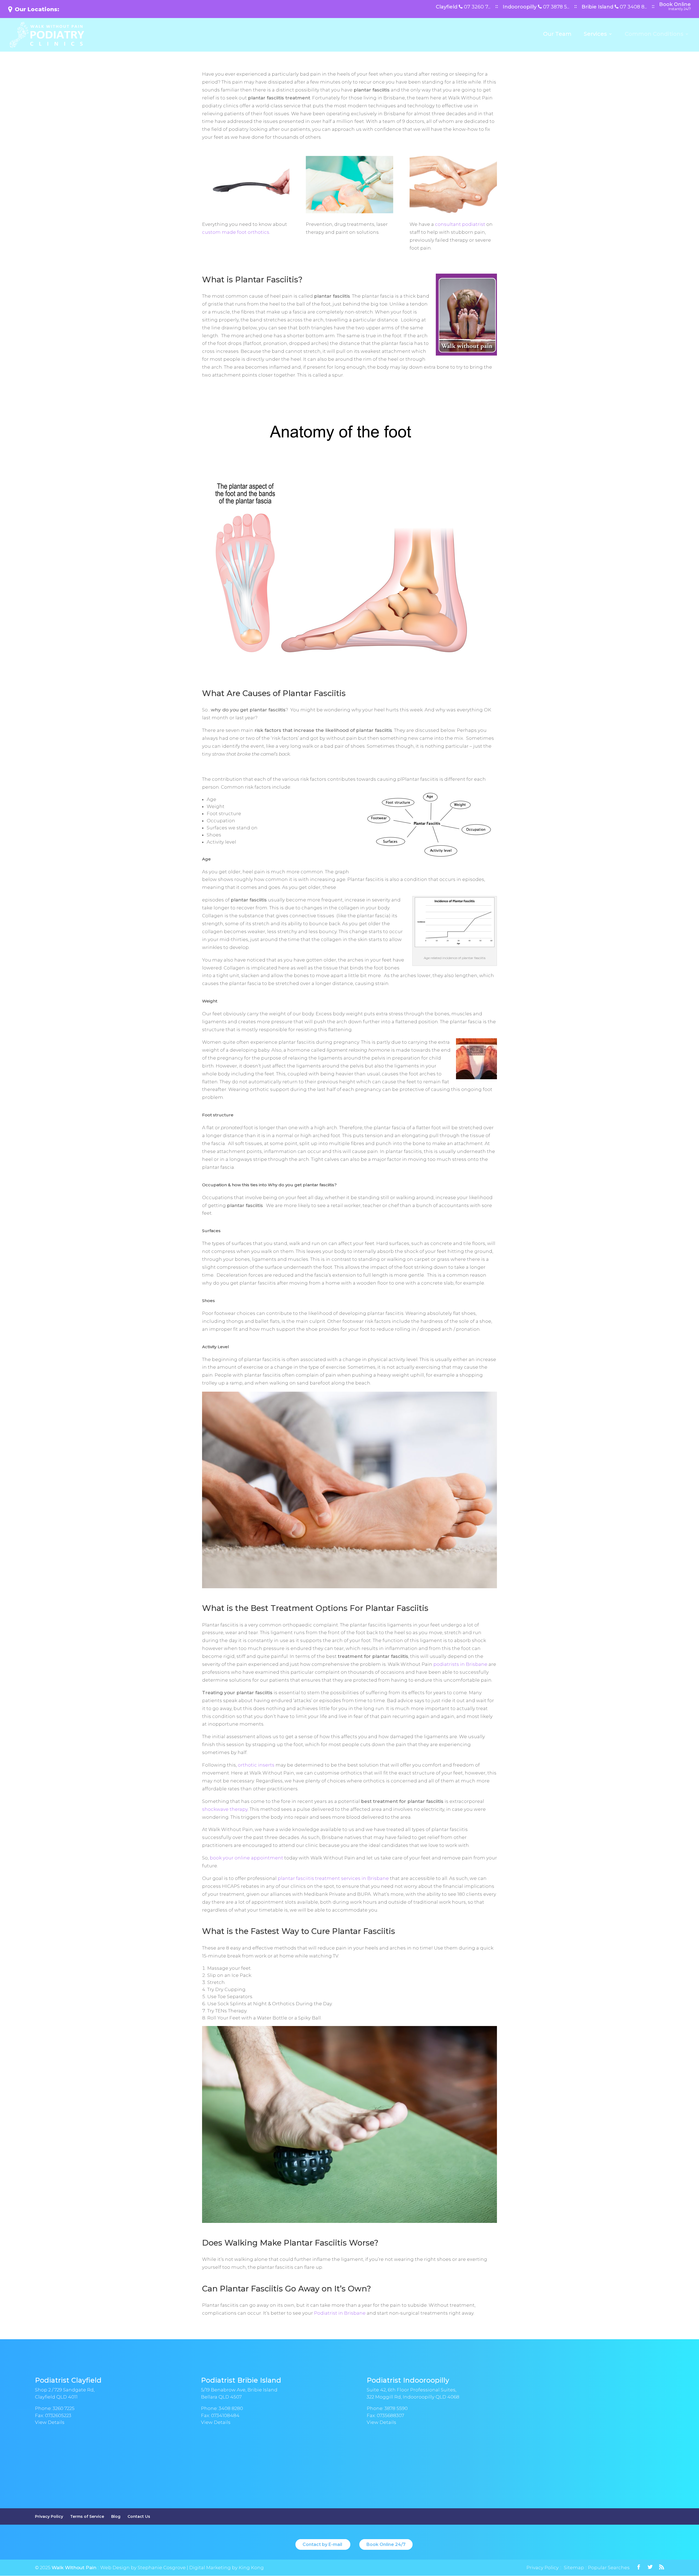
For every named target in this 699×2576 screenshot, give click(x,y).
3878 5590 (396, 2408)
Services (595, 35)
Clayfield (463, 7)
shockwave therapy (225, 1809)
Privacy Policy (49, 2516)
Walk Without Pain (74, 2568)
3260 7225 (64, 2408)
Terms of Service (87, 2516)
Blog (116, 2516)
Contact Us (139, 2516)
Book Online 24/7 (386, 2544)
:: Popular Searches (607, 2568)
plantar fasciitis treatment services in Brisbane (333, 1878)
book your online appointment (246, 1858)
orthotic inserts (256, 1765)
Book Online (675, 7)
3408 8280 (231, 2408)
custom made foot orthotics (236, 232)
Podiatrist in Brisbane (340, 2313)
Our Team (557, 35)
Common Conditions (654, 35)
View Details (50, 2422)
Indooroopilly (536, 7)
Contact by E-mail (323, 2544)
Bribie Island (614, 7)
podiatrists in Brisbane (460, 1664)
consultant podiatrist (460, 224)
